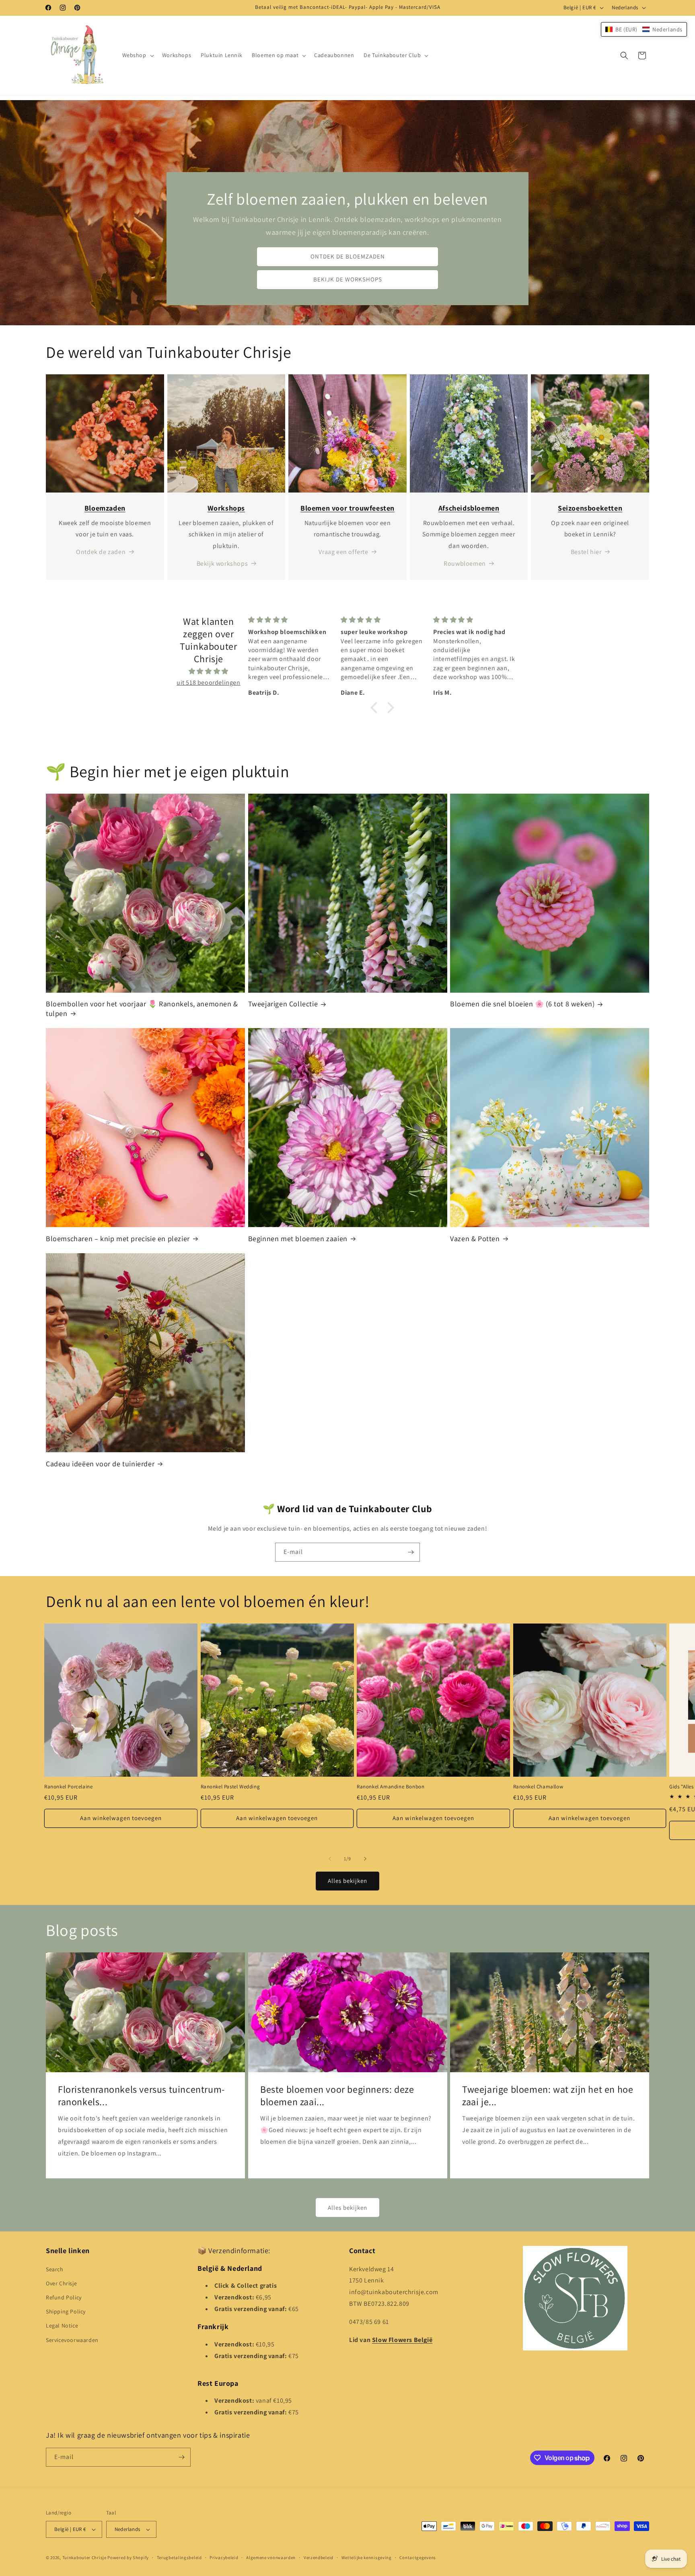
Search (55, 2269)
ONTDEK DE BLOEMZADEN (348, 257)
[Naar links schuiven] (330, 1859)
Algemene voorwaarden (271, 2558)
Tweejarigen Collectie (283, 1004)
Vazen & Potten (475, 1239)
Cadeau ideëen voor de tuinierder (100, 1464)
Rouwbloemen (465, 563)
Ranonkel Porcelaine (68, 1787)
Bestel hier (586, 552)
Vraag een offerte (343, 552)
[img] (209, 671)
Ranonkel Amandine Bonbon (391, 1787)
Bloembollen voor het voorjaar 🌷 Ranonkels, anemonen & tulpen (142, 1008)
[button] (137, 55)
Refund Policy (64, 2297)
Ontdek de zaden (101, 552)
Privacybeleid (224, 2558)
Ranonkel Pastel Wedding (230, 1787)
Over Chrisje (61, 2283)
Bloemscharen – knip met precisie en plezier (118, 1239)
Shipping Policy (66, 2311)
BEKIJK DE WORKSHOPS (348, 280)
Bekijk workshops (222, 563)
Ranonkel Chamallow (538, 1787)
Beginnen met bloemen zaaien (298, 1239)
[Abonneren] (411, 1552)
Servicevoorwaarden (72, 2340)
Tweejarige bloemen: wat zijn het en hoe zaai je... (548, 2096)
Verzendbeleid (319, 2558)
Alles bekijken (347, 1881)
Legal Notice (62, 2326)
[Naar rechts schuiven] (365, 1859)
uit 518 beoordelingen (209, 682)
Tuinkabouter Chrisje (85, 2558)
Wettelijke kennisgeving (367, 2558)
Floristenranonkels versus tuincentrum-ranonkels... (141, 2096)
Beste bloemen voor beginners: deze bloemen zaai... (337, 2096)
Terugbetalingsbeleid (179, 2558)
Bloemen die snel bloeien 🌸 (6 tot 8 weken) (522, 1004)
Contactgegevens (418, 2558)
